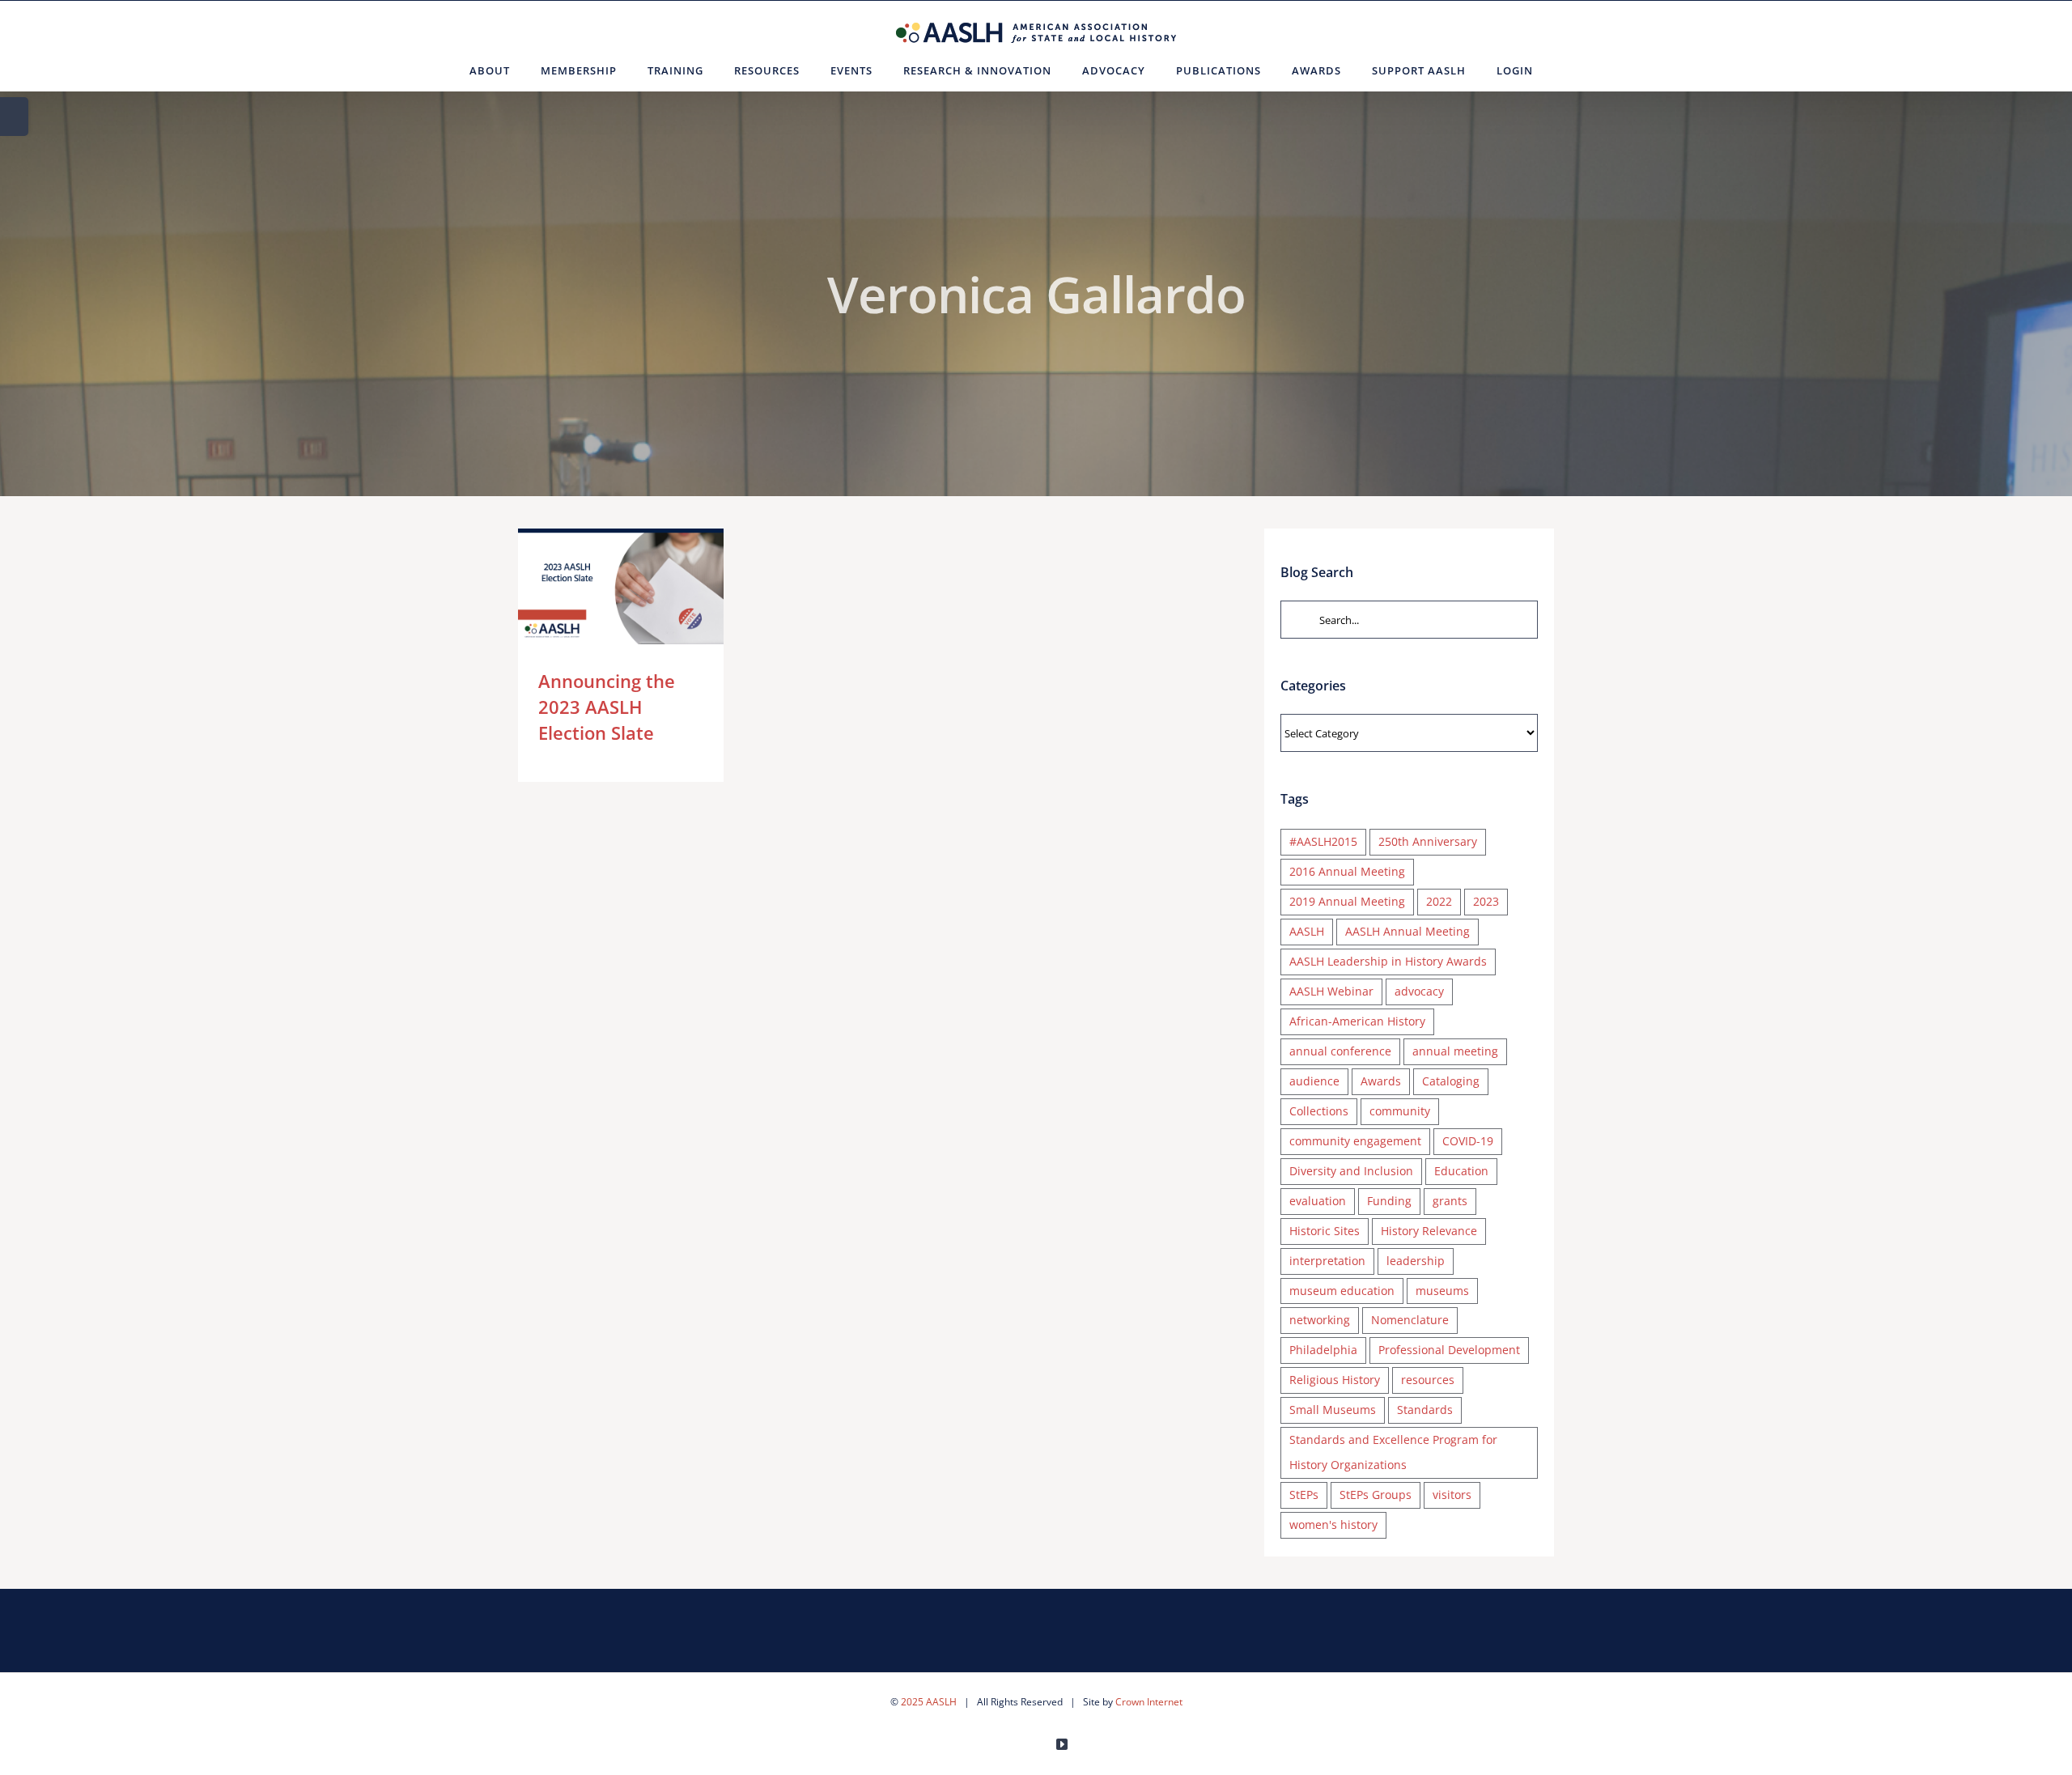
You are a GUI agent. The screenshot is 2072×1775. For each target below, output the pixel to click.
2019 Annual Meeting (1347, 901)
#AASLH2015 (1323, 841)
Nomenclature (1410, 1320)
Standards (1425, 1410)
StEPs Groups (1376, 1495)
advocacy (1419, 991)
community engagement (1355, 1141)
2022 (1439, 901)
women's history (1333, 1524)
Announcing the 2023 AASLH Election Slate (597, 586)
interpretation (1327, 1261)
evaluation (1318, 1201)
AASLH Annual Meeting (1408, 931)
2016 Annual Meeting (1347, 871)
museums (1442, 1291)
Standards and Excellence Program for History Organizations (1393, 1452)
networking (1320, 1320)
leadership (1416, 1261)
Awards (1381, 1081)
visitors (1452, 1495)
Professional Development (1449, 1350)
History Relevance (1429, 1231)
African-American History (1357, 1021)
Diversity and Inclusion (1351, 1171)
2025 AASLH (929, 1702)
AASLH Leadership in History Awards (1388, 961)
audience (1314, 1081)
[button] (1568, 70)
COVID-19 (1468, 1141)
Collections (1319, 1111)
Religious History (1335, 1380)
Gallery (644, 586)
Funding (1389, 1201)
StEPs (1304, 1495)
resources (1428, 1380)
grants (1450, 1201)
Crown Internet (1149, 1702)
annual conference (1340, 1051)
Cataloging (1451, 1081)
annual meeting (1455, 1051)
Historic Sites (1325, 1231)
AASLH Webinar (1331, 991)
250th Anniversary (1428, 841)
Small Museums (1333, 1410)
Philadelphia (1323, 1350)
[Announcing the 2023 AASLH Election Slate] (621, 586)
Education (1461, 1171)
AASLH (1307, 931)
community (1400, 1111)
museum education (1342, 1291)
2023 (1486, 901)
